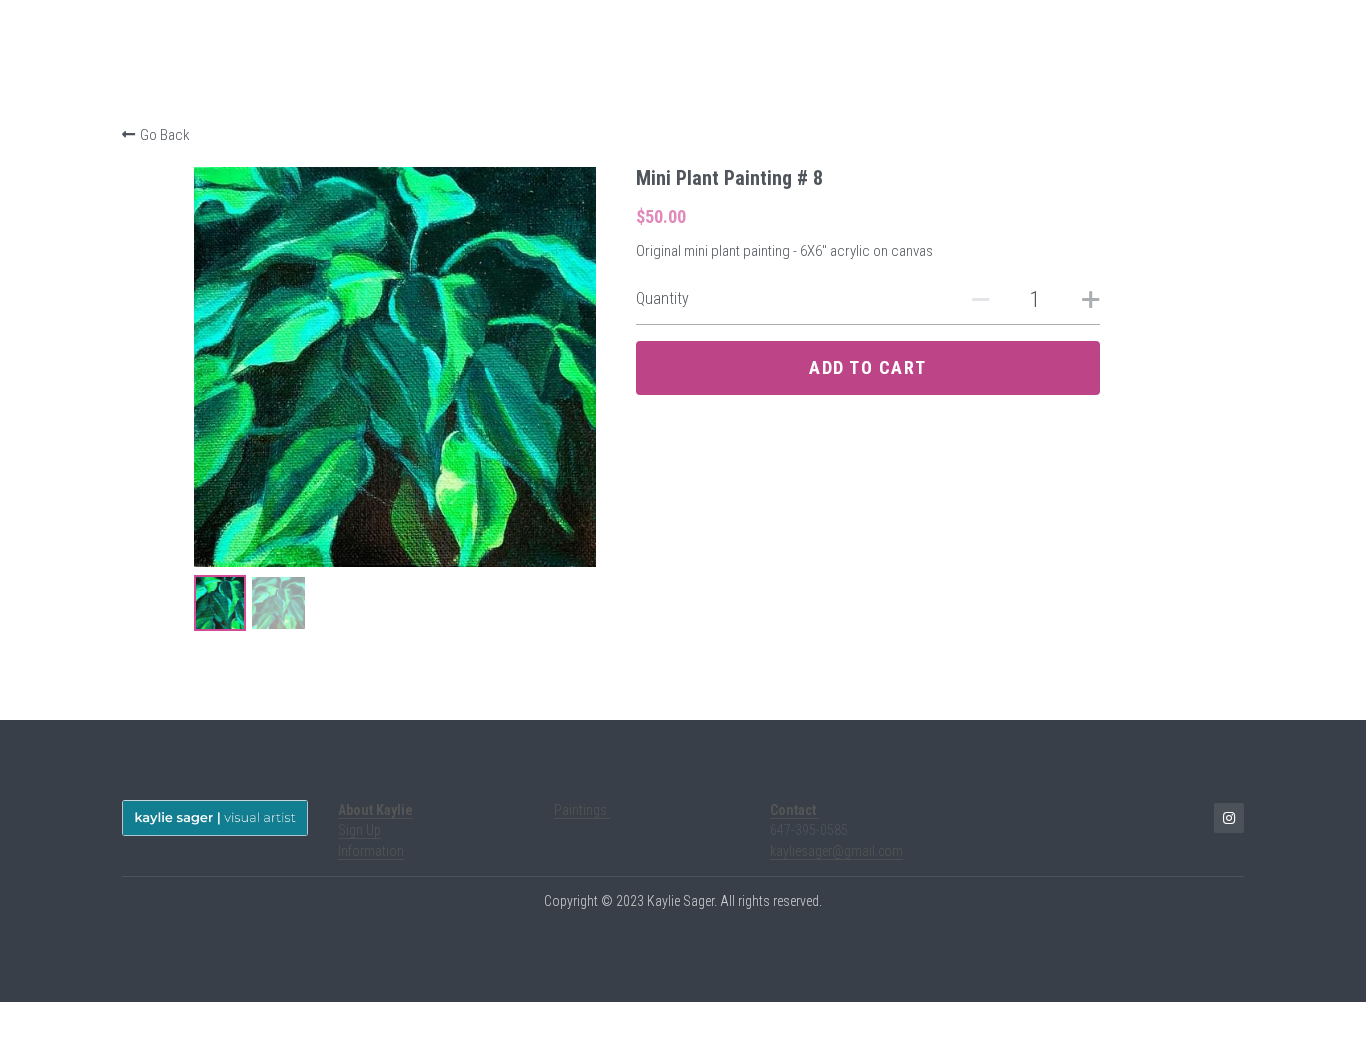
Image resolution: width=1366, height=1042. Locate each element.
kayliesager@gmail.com (836, 851)
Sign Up (359, 830)
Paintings (582, 810)
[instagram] (1229, 818)
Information (371, 851)
